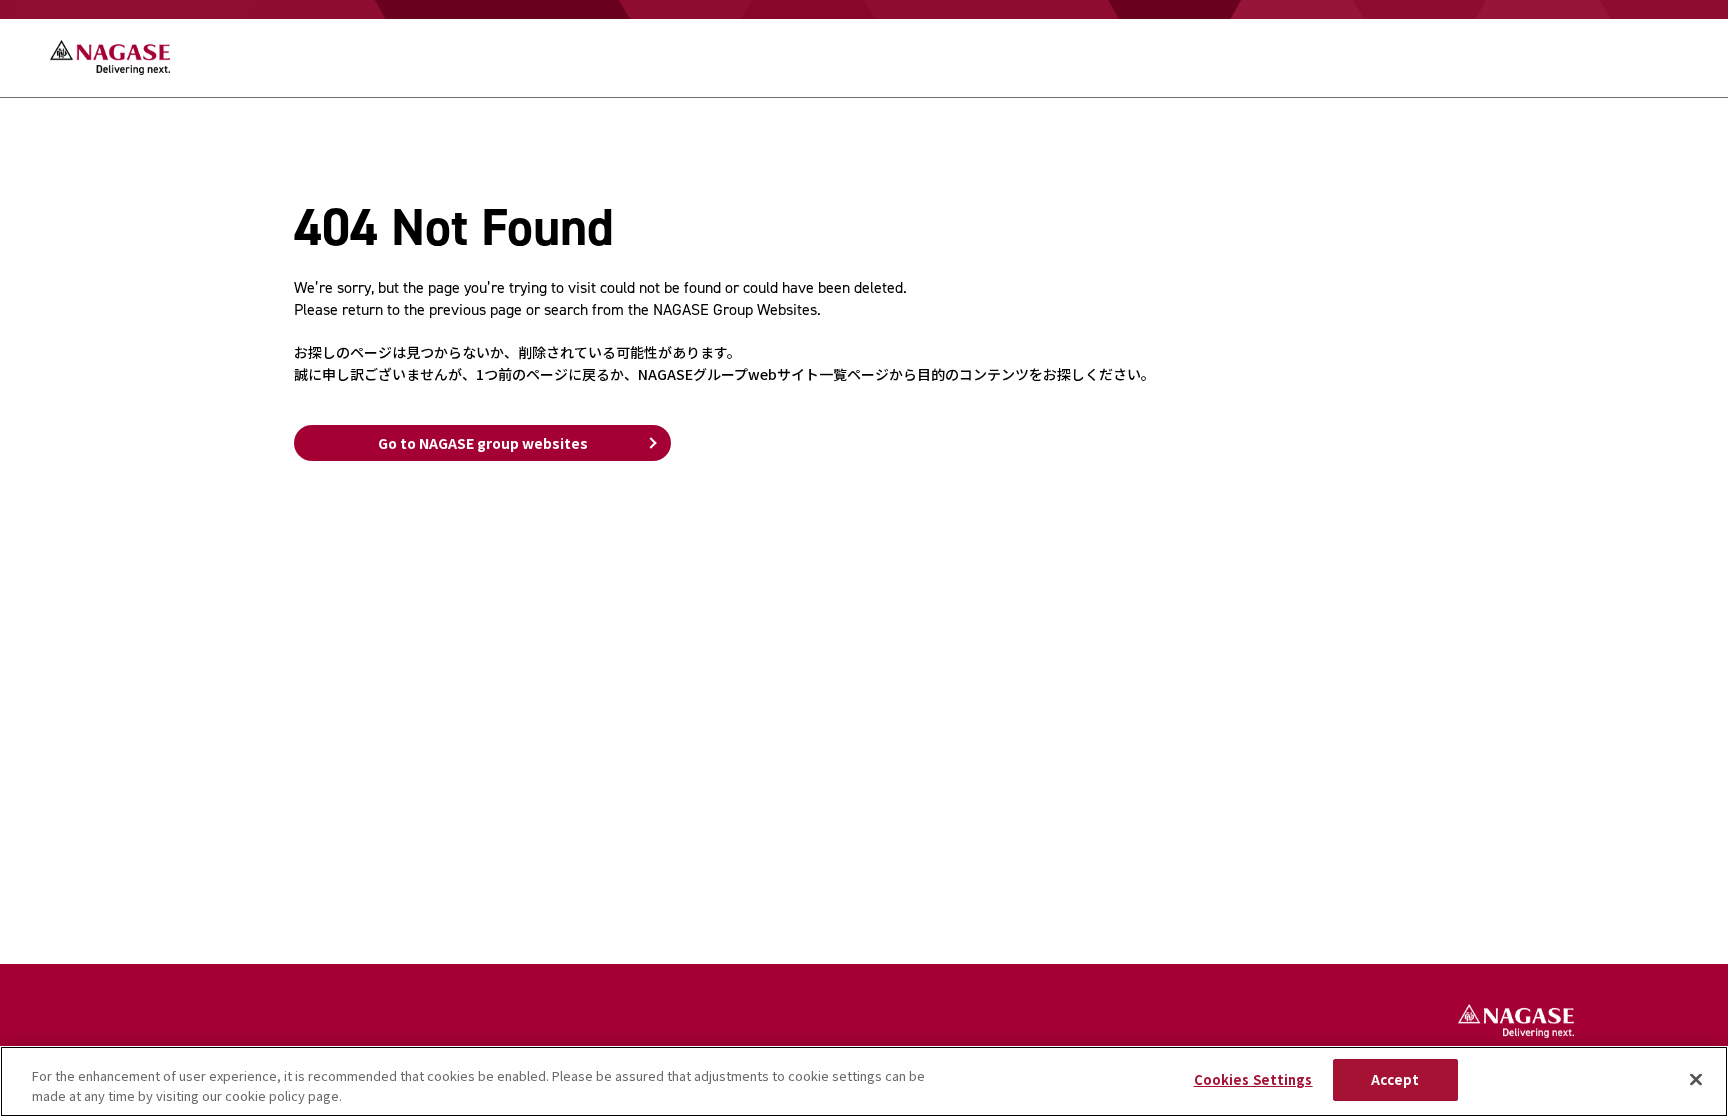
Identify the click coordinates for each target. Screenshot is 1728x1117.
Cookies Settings (1253, 1079)
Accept (1395, 1079)
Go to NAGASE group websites (483, 443)
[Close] (1696, 1079)
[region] (864, 1081)
